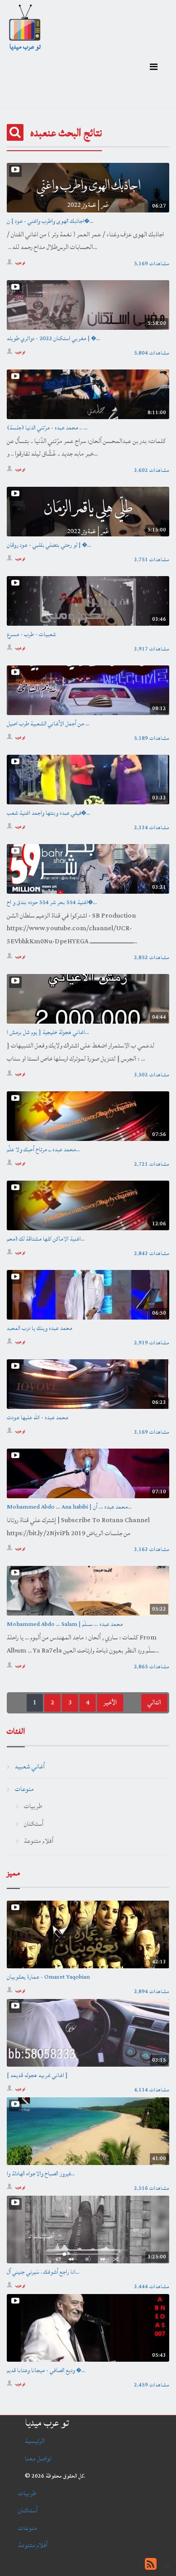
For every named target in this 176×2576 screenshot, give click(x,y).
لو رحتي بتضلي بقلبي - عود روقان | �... (49, 545)
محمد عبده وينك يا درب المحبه (39, 1328)
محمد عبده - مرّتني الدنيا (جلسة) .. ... (47, 428)
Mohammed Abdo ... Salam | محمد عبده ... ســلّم (65, 1624)
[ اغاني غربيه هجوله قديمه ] (37, 2075)
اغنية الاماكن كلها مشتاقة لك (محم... (46, 1239)
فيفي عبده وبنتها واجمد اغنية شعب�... (49, 813)
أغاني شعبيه (30, 1766)
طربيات (33, 1806)
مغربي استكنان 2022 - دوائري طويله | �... (53, 338)
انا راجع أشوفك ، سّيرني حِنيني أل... (43, 2272)
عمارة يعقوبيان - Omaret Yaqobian (48, 1977)
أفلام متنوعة (39, 1841)
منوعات (24, 1789)
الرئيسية (35, 2441)
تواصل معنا (38, 2458)
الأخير (110, 1702)
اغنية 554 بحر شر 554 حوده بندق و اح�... (52, 902)
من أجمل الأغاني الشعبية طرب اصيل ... (48, 724)
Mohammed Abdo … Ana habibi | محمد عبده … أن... (69, 1507)
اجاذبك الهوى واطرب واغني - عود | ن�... (50, 221)
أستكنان (34, 1824)
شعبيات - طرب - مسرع (31, 634)
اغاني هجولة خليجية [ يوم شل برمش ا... (48, 1032)
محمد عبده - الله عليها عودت (37, 1417)
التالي (154, 1702)
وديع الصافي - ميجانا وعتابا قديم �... (46, 2370)
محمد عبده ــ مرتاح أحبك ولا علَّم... (43, 1150)
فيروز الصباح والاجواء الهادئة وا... (41, 2174)
